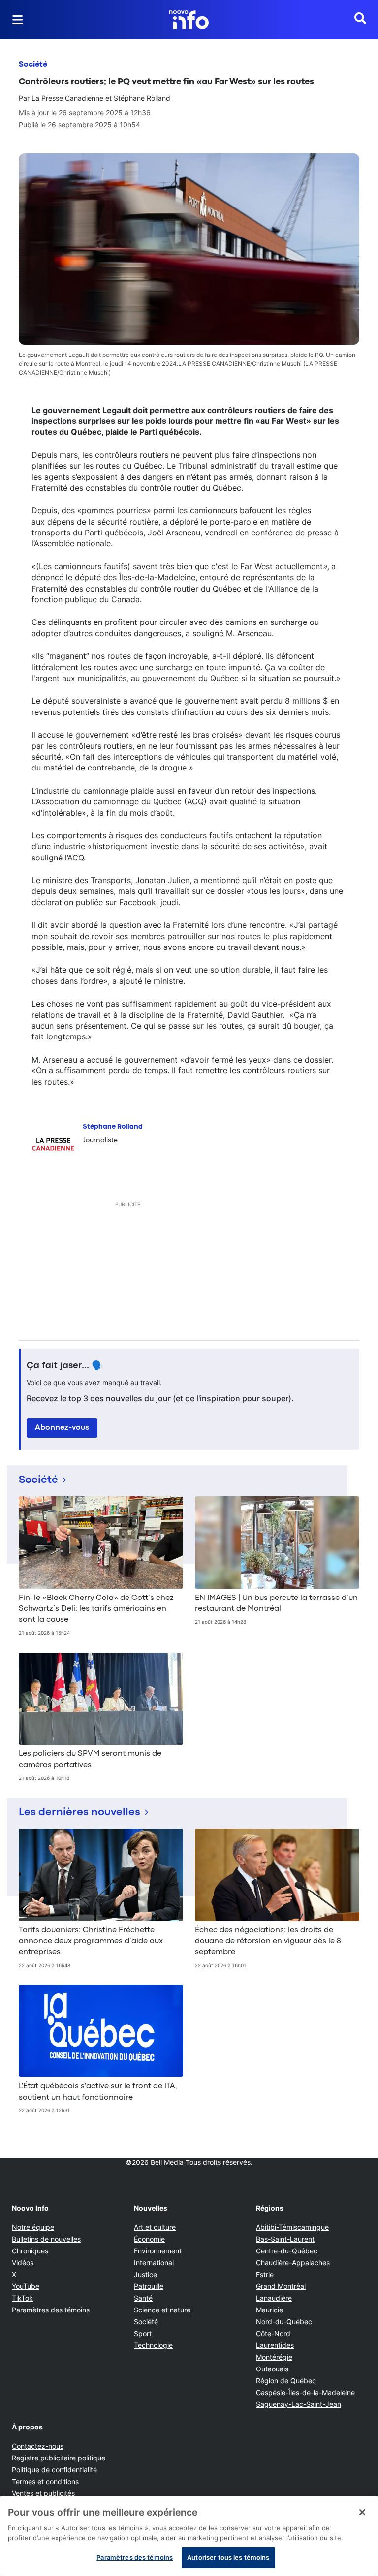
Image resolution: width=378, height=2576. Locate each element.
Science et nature (162, 2310)
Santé (143, 2298)
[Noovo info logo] (189, 20)
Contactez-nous (38, 2446)
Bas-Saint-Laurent (285, 2239)
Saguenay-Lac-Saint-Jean (299, 2404)
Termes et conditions (45, 2481)
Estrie (265, 2274)
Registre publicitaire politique (59, 2458)
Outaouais (272, 2369)
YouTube (26, 2286)
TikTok (22, 2298)
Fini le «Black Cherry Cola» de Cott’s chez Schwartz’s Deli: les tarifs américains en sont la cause (96, 1609)
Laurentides (275, 2345)
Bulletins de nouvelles (46, 2239)
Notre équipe (33, 2227)
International (154, 2263)
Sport (143, 2333)
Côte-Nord (273, 2333)
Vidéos (23, 2263)
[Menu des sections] (18, 20)
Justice (145, 2274)
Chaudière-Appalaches (293, 2263)
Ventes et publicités (43, 2493)
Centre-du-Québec (287, 2251)
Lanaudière (274, 2298)
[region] (189, 2536)
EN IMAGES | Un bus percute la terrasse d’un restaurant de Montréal (276, 1603)
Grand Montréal (281, 2286)
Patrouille (149, 2286)
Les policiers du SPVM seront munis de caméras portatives (90, 1759)
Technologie (153, 2345)
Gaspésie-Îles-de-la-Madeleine (305, 2392)
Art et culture (155, 2227)
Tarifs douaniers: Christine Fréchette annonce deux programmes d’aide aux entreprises (91, 1941)
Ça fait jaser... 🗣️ (65, 1366)
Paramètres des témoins (51, 2310)
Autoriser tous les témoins (228, 2557)
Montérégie (274, 2357)
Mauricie (269, 2310)
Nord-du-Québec (284, 2322)
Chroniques (30, 2251)
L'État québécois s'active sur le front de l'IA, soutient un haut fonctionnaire (98, 2092)
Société (33, 65)
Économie (149, 2239)
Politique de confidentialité (54, 2470)
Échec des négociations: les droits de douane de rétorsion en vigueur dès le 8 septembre (268, 1941)
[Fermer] (362, 2512)
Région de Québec (286, 2381)
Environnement (158, 2251)
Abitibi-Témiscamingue (292, 2227)
